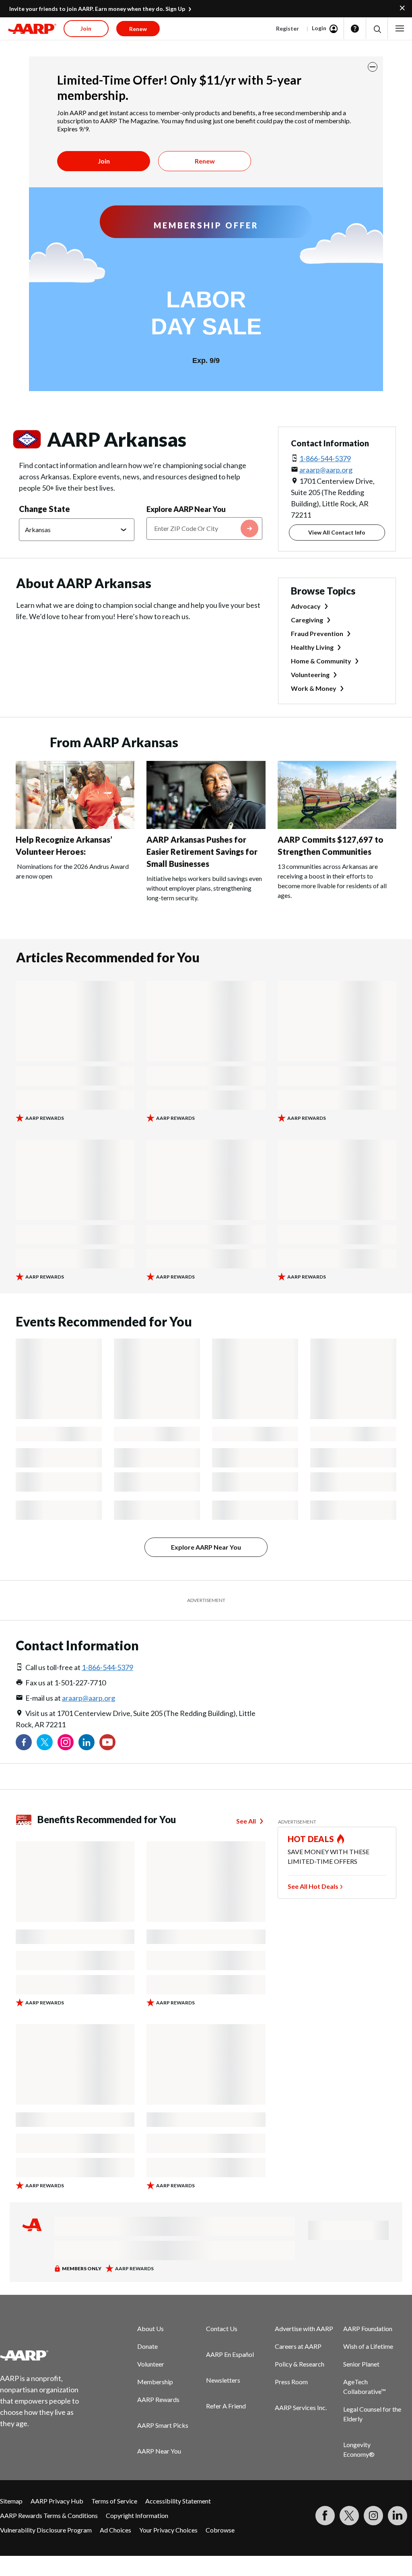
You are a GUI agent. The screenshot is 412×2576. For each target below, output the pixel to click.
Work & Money (314, 688)
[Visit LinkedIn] (398, 2516)
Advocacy (306, 606)
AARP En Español (230, 2354)
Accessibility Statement (178, 2501)
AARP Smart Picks (163, 2425)
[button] (377, 29)
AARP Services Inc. (301, 2407)
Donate (147, 2346)
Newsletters (223, 2380)
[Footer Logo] (44, 2355)
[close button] (373, 67)
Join (104, 161)
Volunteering (310, 675)
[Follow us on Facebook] (24, 1742)
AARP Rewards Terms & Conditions (49, 2515)
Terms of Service (114, 2501)
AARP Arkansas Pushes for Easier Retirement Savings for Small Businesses (202, 852)
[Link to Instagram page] (66, 1742)
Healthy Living (312, 647)
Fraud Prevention (317, 633)
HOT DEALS (311, 1839)
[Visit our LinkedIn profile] (87, 1742)
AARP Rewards (158, 2399)
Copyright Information (137, 2515)
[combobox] (204, 528)
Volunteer (151, 2364)
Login (319, 28)
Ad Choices (115, 2530)
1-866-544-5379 (325, 458)
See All (246, 1821)
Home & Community (321, 661)
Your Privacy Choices (168, 2530)
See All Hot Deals (313, 1886)
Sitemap (11, 2501)
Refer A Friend (226, 2406)
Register (287, 28)
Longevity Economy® (359, 2449)
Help (355, 29)
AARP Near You (159, 2451)
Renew (205, 161)
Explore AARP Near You (186, 509)
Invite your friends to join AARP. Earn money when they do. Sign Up (97, 9)
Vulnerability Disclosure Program (46, 2530)
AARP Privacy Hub (57, 2501)
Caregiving (307, 620)
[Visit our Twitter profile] (45, 1742)
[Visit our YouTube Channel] (107, 1742)
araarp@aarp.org (326, 470)
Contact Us (222, 2328)
